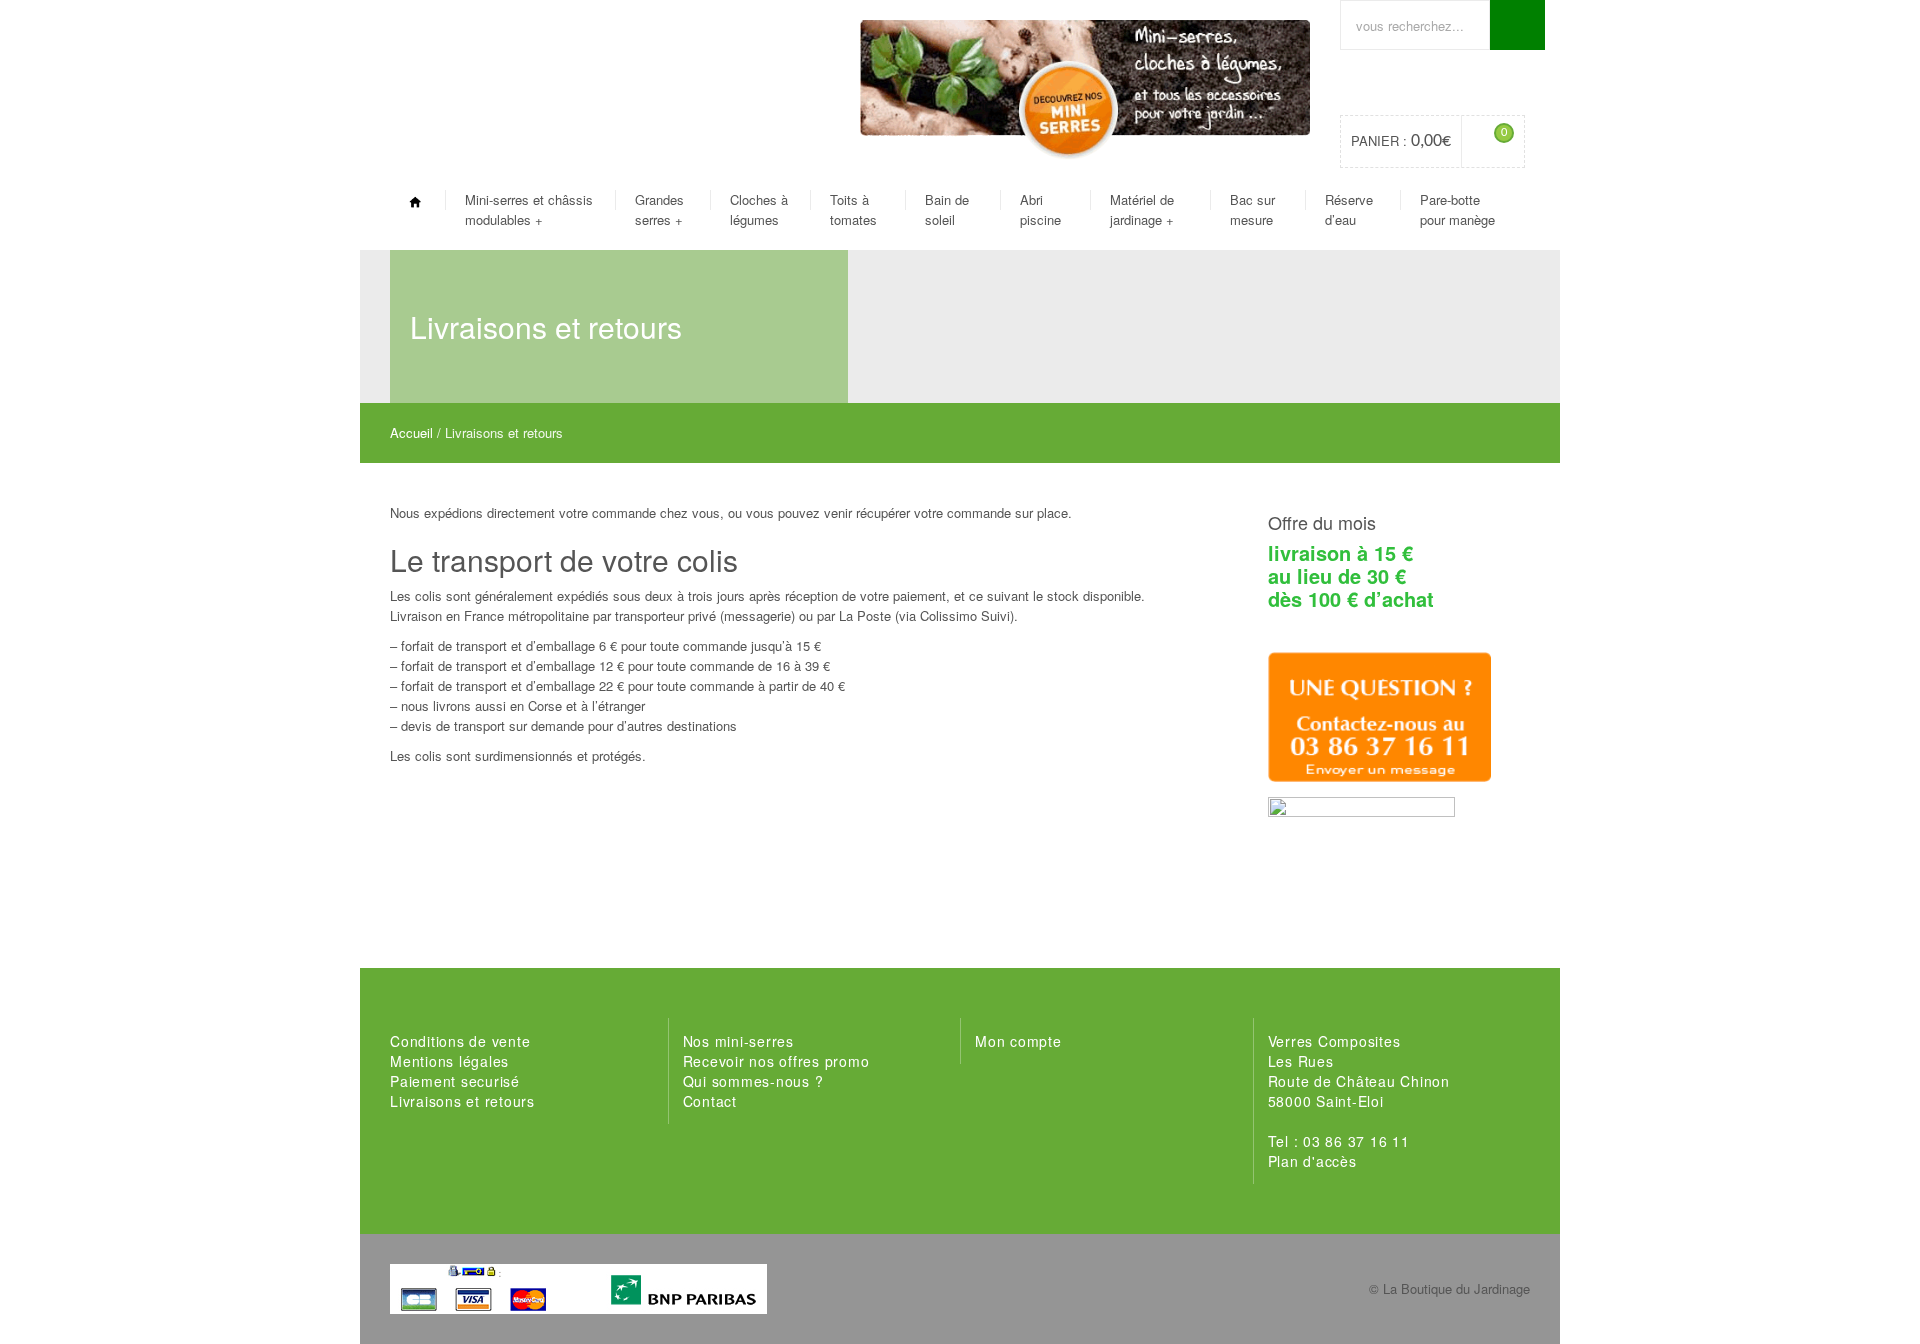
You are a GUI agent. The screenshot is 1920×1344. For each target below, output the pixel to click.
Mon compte (1018, 1041)
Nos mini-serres (738, 1041)
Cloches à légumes (759, 209)
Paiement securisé (455, 1081)
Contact (710, 1101)
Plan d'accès (1312, 1161)
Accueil (411, 432)
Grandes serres (659, 209)
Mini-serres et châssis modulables (529, 209)
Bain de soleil (947, 209)
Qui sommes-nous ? (753, 1081)
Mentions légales (449, 1061)
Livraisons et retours (462, 1101)
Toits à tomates (853, 209)
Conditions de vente (460, 1041)
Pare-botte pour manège (1457, 209)
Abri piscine (1040, 209)
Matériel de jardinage (1142, 209)
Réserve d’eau (1349, 209)
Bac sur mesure (1252, 209)
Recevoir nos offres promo (776, 1061)
